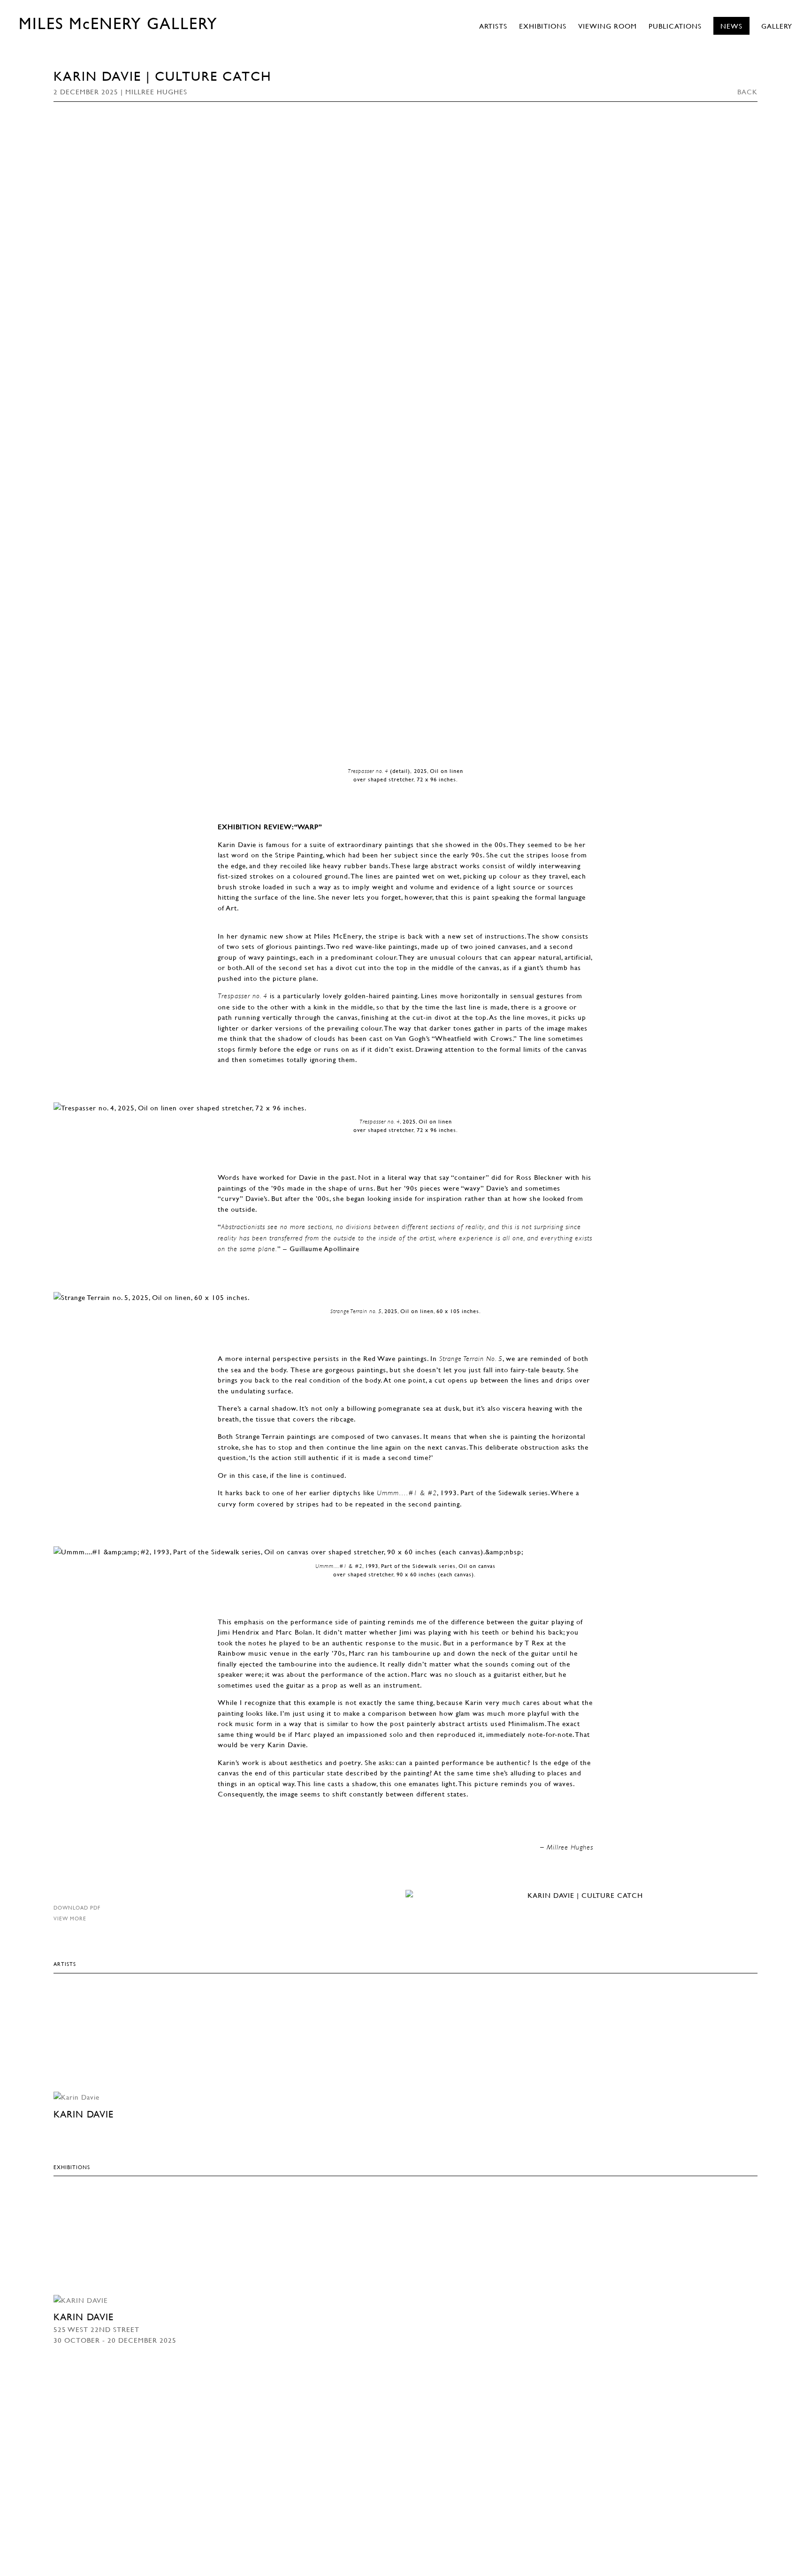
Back (747, 92)
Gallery (777, 26)
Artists (493, 26)
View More (70, 1918)
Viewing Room (608, 26)
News (731, 26)
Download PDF (77, 1907)
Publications (675, 26)
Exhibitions (543, 26)
